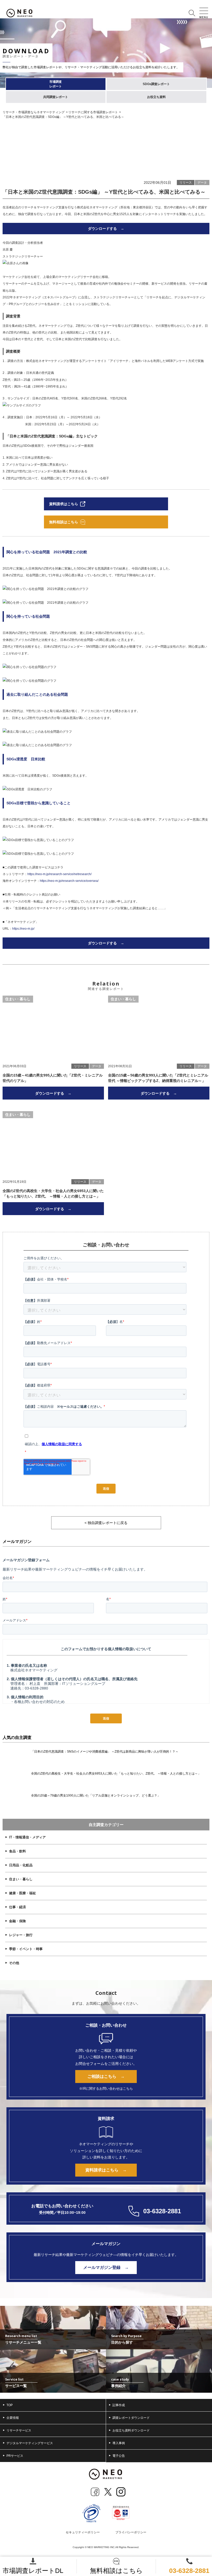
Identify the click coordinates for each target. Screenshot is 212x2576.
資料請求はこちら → (106, 2170)
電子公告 (119, 2456)
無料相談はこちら (116, 2571)
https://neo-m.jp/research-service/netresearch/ (59, 874)
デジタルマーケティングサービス (30, 2443)
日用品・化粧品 (21, 1865)
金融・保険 (17, 1921)
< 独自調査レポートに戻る (106, 1523)
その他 (14, 1963)
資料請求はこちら (64, 504)
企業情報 (13, 2418)
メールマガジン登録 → (106, 2267)
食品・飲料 (17, 1851)
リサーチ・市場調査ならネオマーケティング (34, 112)
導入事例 (119, 2443)
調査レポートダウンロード (131, 2418)
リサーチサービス (19, 2430)
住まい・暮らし (21, 1879)
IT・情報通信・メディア (27, 1837)
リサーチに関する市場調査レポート (93, 112)
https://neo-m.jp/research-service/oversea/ (69, 881)
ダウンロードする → (106, 229)
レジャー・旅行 (21, 1935)
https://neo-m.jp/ (23, 929)
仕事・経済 (17, 1907)
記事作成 (119, 2405)
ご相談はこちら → (106, 2076)
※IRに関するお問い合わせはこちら (106, 2089)
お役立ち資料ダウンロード (131, 2430)
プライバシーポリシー (131, 2532)
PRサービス (15, 2456)
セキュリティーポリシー (83, 2532)
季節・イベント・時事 (26, 1949)
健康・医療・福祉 (22, 1893)
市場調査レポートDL (33, 2571)
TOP (10, 2405)
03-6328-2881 (189, 2571)
